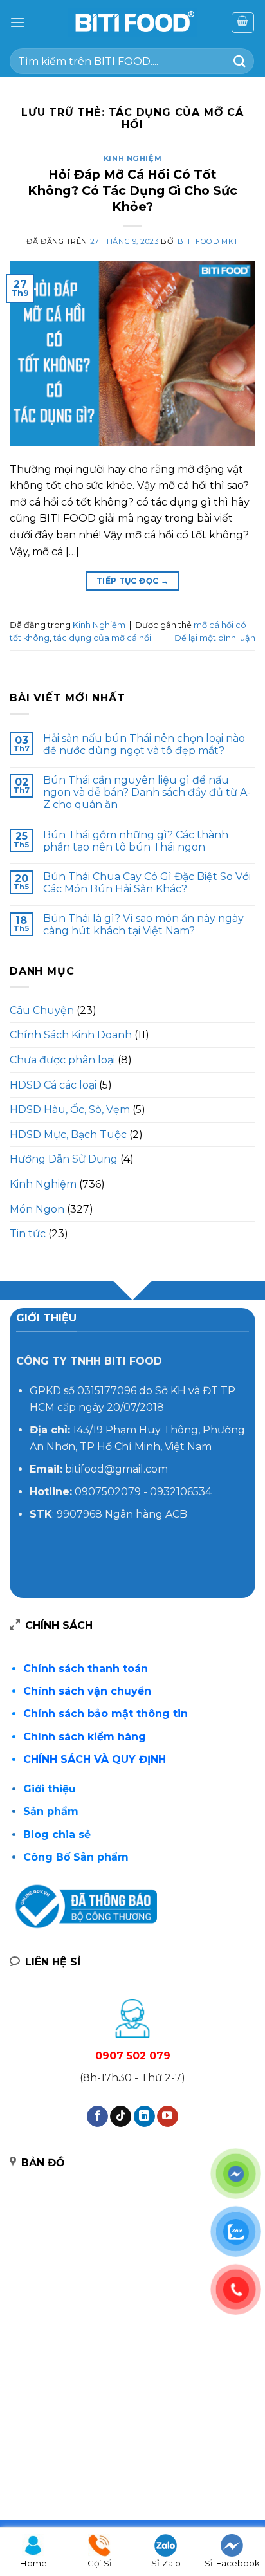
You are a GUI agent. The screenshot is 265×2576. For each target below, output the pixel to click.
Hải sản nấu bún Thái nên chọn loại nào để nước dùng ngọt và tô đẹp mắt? (144, 744)
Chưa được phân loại (62, 1060)
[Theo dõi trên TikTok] (121, 2117)
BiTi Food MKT (208, 241)
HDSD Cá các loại (53, 1085)
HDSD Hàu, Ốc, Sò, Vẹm (70, 1109)
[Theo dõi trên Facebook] (97, 2117)
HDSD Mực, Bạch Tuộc (68, 1135)
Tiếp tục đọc (132, 581)
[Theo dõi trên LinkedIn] (144, 2117)
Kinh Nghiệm (132, 158)
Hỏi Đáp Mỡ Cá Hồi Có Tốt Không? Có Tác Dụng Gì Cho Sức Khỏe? (132, 190)
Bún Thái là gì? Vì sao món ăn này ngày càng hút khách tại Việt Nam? (143, 925)
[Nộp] (240, 61)
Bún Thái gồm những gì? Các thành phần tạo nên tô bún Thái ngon (136, 841)
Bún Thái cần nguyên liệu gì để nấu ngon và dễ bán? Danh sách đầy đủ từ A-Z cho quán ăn (147, 792)
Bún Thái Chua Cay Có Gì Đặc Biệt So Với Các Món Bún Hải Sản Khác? (147, 883)
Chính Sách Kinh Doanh (71, 1035)
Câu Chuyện (42, 1010)
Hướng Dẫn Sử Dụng (64, 1159)
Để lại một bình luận (215, 638)
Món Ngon (37, 1209)
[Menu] (17, 22)
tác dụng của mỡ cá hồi (102, 638)
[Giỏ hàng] (243, 23)
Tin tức (28, 1234)
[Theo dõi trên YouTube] (168, 2117)
